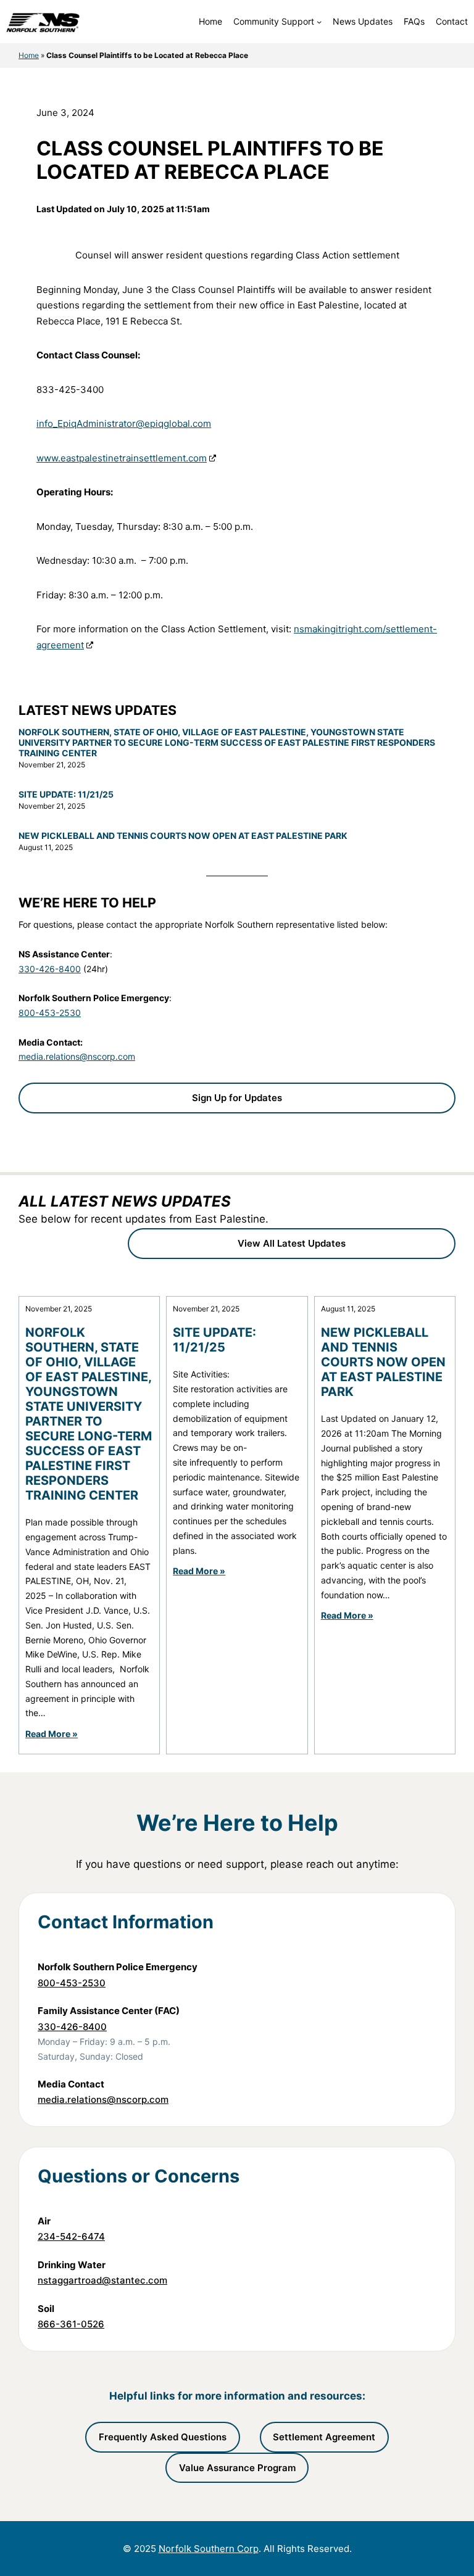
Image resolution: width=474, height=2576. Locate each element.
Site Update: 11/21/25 (66, 795)
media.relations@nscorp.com (77, 1056)
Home (29, 55)
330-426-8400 (50, 969)
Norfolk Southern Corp (209, 2549)
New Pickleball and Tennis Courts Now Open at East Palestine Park (183, 836)
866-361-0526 (71, 2324)
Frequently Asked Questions (163, 2437)
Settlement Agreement (324, 2437)
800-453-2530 (50, 1013)
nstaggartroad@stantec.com (102, 2280)
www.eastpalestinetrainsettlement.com (122, 458)
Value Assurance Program (237, 2468)
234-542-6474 (71, 2236)
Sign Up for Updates (237, 1098)
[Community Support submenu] (319, 22)
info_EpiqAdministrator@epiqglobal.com (124, 423)
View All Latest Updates (292, 1243)
